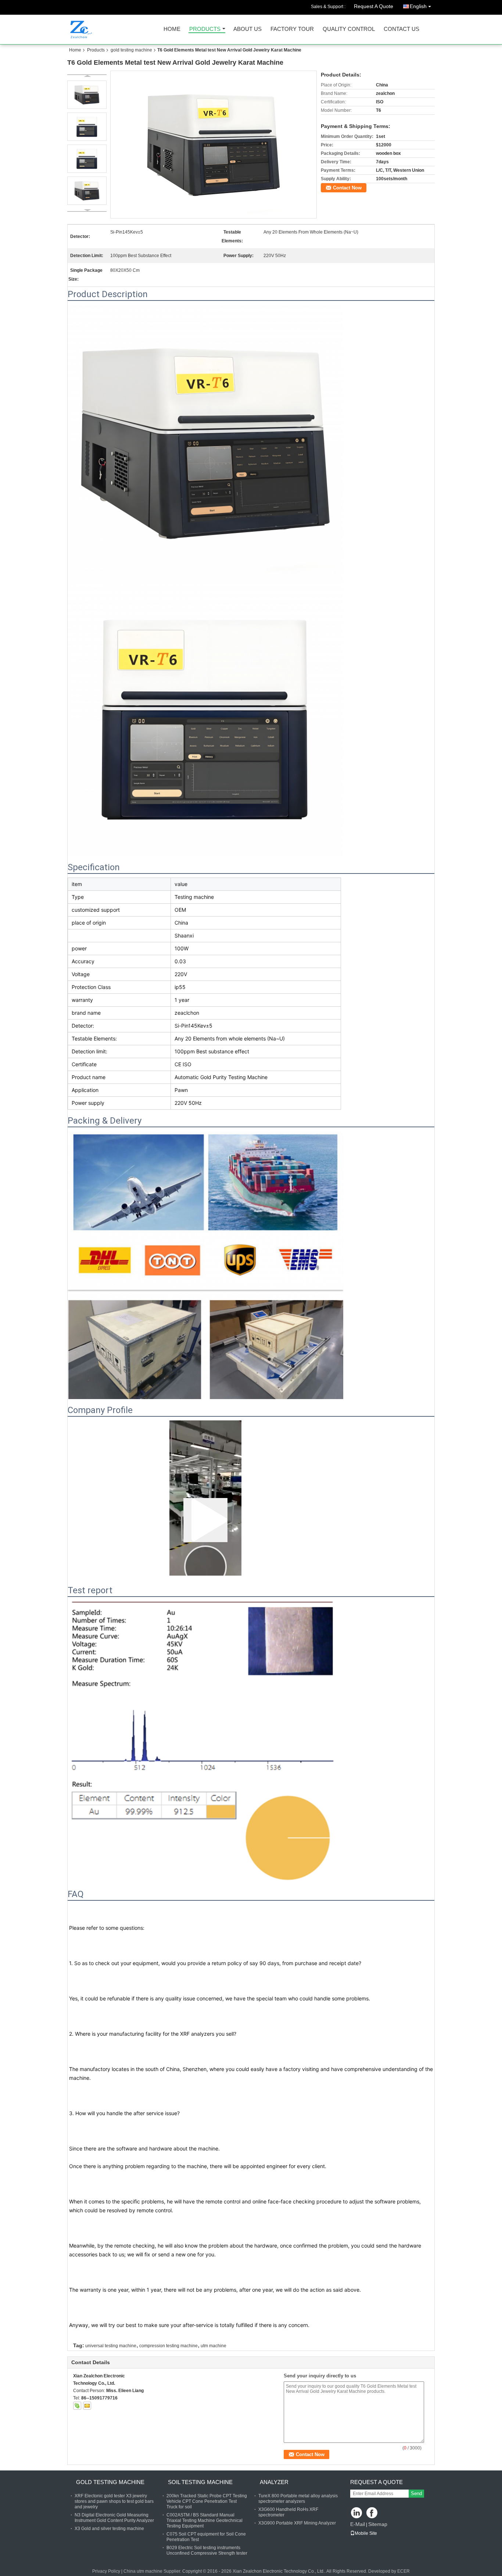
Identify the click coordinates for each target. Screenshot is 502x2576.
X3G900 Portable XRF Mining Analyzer (297, 2523)
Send (416, 2493)
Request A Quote (374, 6)
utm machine (214, 2346)
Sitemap (378, 2524)
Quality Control (349, 29)
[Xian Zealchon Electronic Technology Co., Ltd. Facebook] (372, 2513)
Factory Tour (292, 29)
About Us (248, 29)
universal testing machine (111, 2346)
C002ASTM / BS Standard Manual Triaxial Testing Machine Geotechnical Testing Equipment (205, 2520)
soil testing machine (200, 2482)
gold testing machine (131, 50)
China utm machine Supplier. (153, 2571)
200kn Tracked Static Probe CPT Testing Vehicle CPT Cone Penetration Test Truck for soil (207, 2501)
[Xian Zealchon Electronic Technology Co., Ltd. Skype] (77, 2406)
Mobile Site (366, 2533)
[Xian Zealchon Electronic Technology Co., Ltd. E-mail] (87, 2406)
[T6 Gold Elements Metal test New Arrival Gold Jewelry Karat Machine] (214, 145)
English (418, 6)
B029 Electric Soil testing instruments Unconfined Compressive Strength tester (207, 2550)
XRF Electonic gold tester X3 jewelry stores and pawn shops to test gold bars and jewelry (114, 2501)
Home (172, 29)
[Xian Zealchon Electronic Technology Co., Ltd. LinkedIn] (357, 2513)
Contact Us (401, 29)
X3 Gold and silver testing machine (109, 2529)
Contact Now (347, 188)
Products (205, 29)
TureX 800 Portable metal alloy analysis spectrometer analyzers (298, 2499)
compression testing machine (168, 2346)
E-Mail (358, 2524)
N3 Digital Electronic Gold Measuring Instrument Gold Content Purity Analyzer (114, 2518)
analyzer (274, 2482)
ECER (404, 2571)
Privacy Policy (106, 2571)
